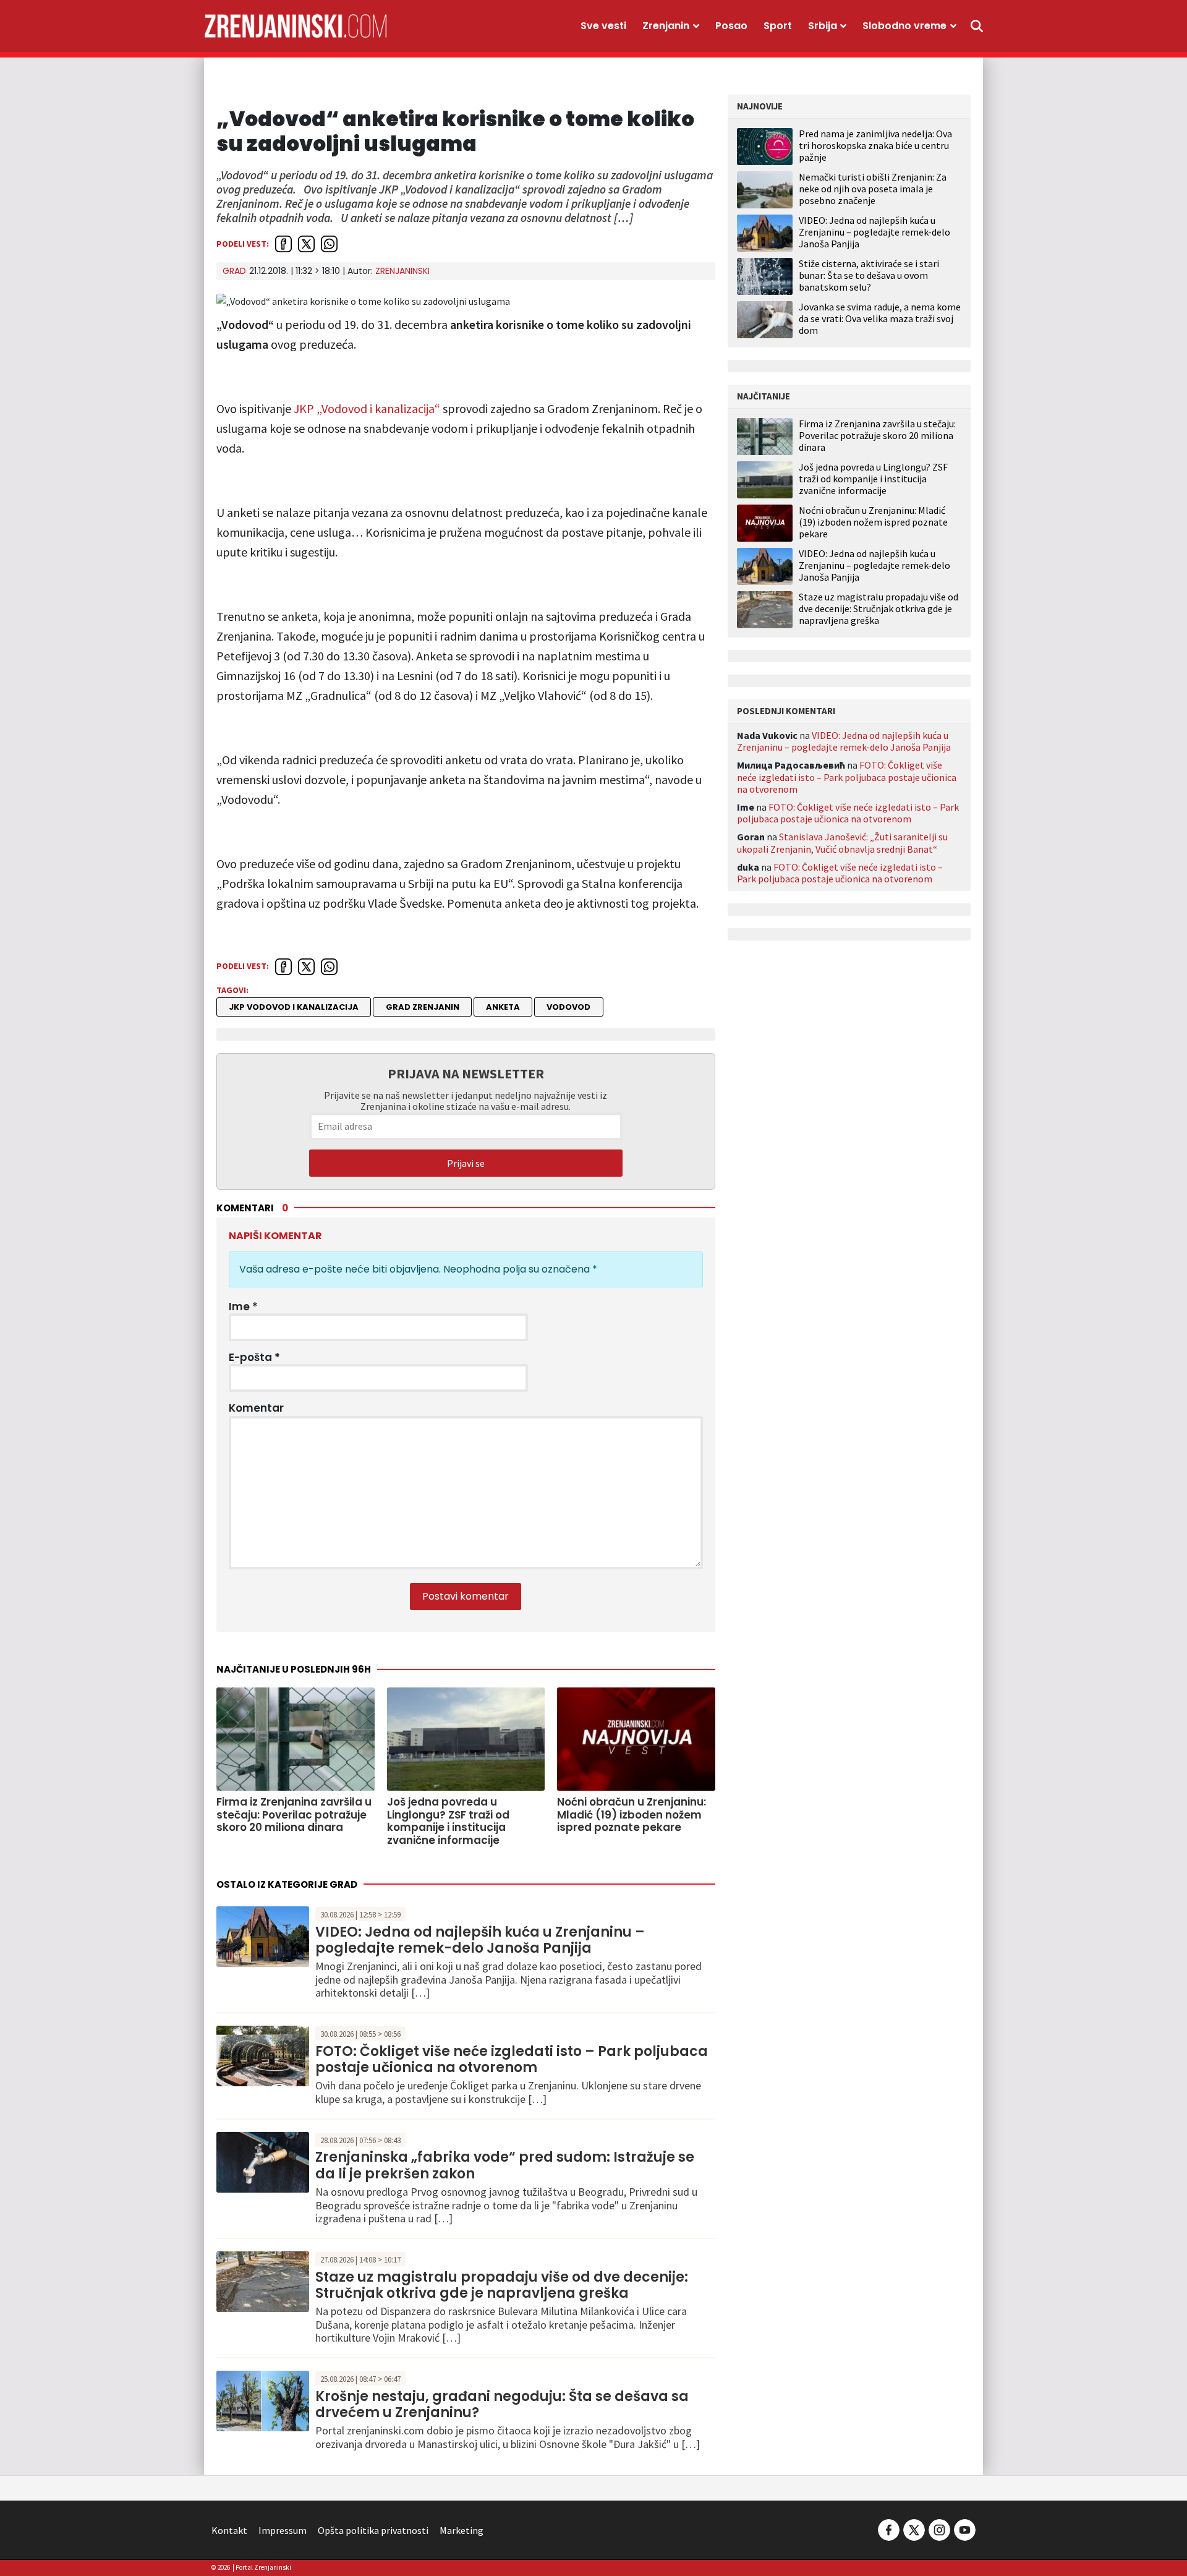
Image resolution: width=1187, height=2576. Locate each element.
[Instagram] (939, 2529)
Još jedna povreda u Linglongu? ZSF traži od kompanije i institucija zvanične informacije (873, 479)
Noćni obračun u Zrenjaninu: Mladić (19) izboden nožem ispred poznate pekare (873, 522)
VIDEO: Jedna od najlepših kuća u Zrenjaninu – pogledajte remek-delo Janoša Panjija (480, 1940)
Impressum (283, 2530)
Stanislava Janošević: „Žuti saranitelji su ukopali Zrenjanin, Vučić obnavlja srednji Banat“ (842, 842)
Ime (243, 1307)
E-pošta (254, 1357)
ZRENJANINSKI (402, 271)
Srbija (823, 26)
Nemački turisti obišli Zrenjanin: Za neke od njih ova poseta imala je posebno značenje (873, 189)
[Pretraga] (977, 26)
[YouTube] (964, 2529)
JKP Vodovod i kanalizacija (294, 1007)
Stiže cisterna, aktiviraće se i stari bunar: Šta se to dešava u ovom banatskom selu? (869, 275)
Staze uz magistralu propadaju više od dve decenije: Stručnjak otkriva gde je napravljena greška (502, 2285)
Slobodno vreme (904, 26)
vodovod (568, 1007)
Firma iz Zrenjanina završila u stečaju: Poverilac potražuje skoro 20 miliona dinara (877, 436)
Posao (731, 26)
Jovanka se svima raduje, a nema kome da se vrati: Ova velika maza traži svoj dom (880, 318)
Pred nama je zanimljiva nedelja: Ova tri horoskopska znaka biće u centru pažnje (875, 145)
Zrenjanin (666, 26)
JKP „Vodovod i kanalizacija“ (367, 408)
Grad (234, 271)
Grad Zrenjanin (423, 1007)
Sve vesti (603, 26)
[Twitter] (914, 2529)
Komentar (256, 1408)
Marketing (462, 2530)
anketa (503, 1007)
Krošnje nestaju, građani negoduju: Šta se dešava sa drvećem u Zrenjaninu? (502, 2404)
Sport (778, 26)
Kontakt (229, 2530)
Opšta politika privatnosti (373, 2530)
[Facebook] (889, 2529)
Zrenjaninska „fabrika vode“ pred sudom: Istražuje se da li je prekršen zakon (505, 2165)
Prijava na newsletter (466, 1073)
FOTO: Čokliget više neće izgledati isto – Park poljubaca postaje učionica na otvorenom (512, 2059)
